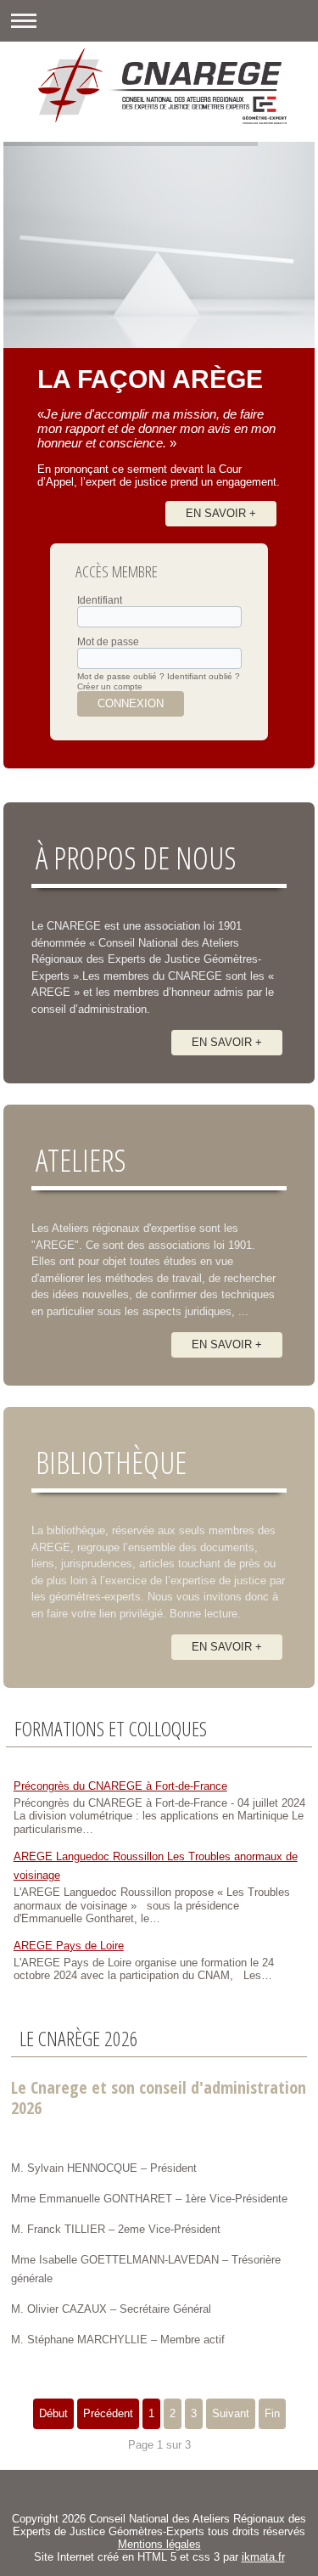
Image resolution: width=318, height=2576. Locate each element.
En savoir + (221, 513)
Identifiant (100, 600)
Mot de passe (108, 642)
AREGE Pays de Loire (69, 1946)
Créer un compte (110, 686)
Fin (272, 2413)
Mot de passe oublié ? (121, 676)
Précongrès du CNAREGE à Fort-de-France (120, 1786)
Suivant (231, 2413)
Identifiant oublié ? (204, 676)
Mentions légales (159, 2544)
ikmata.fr (263, 2557)
